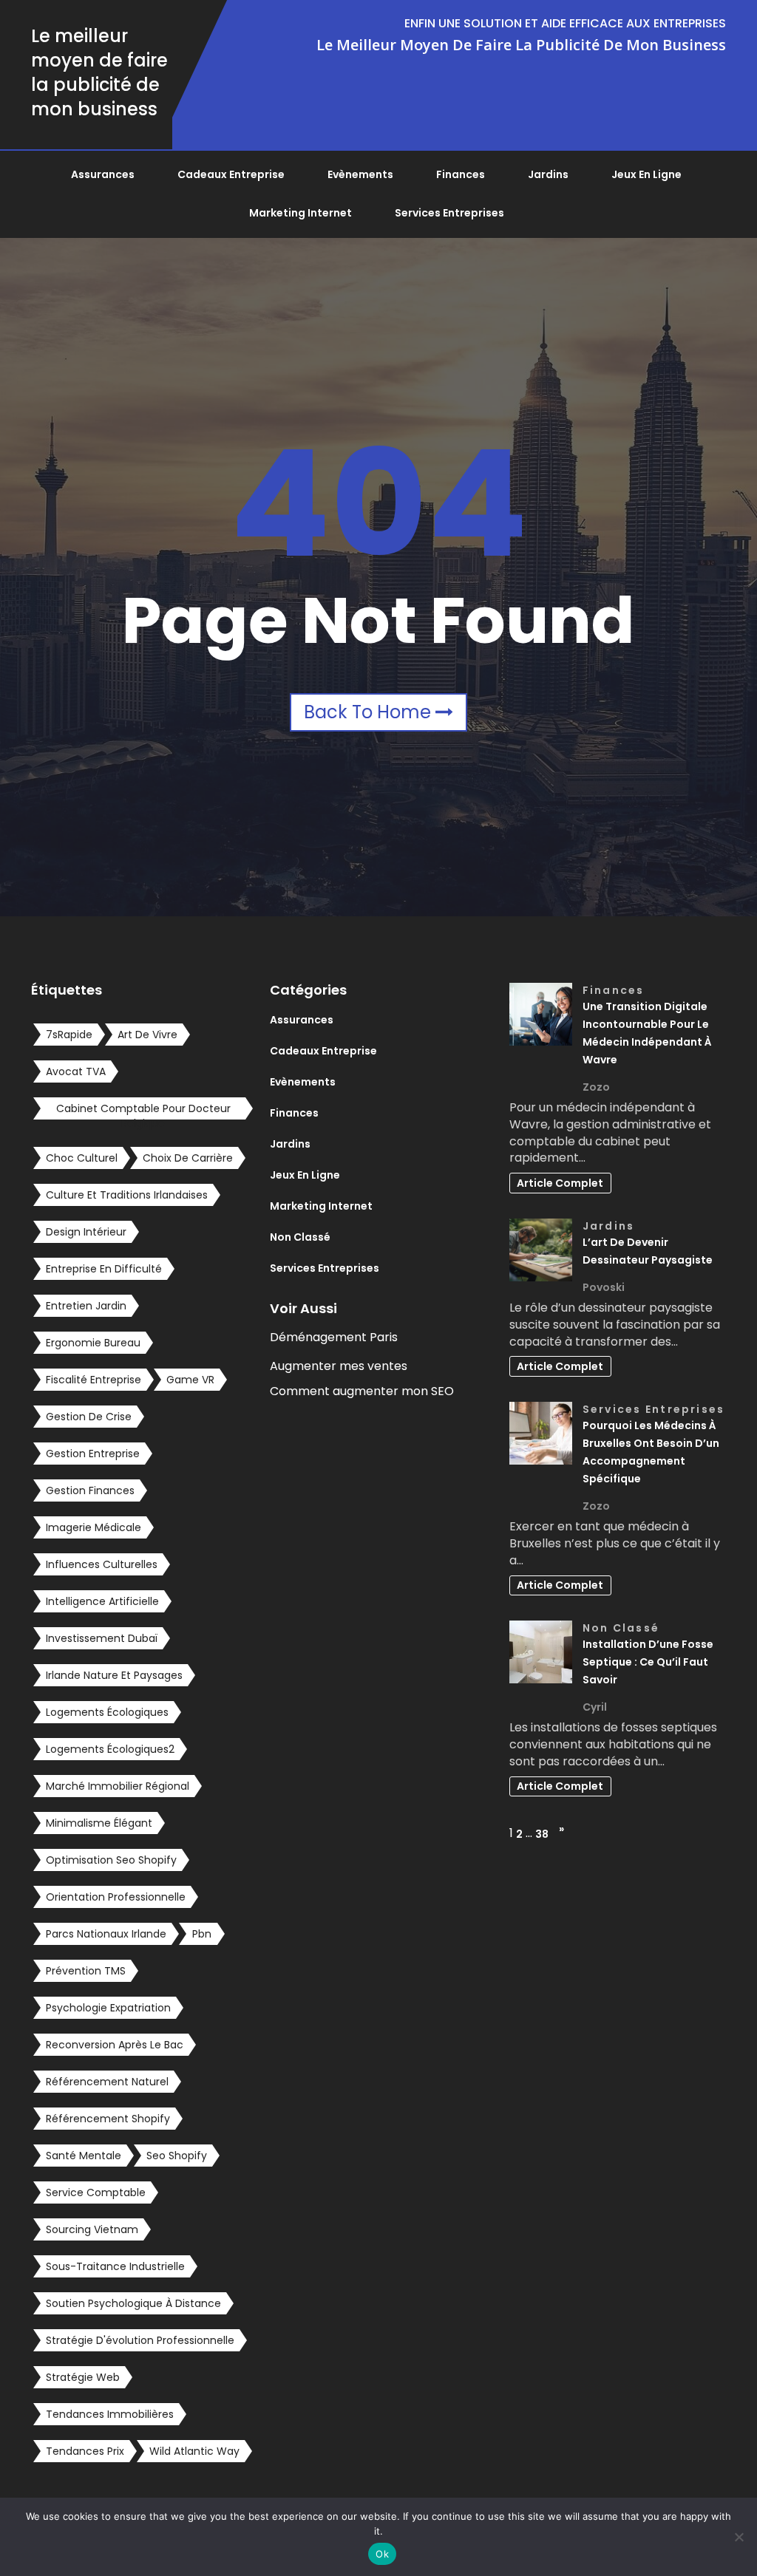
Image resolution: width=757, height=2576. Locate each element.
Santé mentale (84, 2156)
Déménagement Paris (334, 1337)
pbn (202, 1934)
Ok (382, 2554)
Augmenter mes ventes (339, 1366)
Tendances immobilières (110, 2414)
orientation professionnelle (116, 1897)
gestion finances (90, 1490)
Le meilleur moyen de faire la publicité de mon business (99, 72)
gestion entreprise (93, 1454)
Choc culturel (82, 1158)
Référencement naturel (107, 2082)
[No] (739, 2537)
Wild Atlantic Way (194, 2451)
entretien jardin (86, 1306)
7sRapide (69, 1035)
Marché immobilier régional (118, 1786)
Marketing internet (301, 213)
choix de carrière (188, 1158)
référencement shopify (108, 2119)
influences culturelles (102, 1564)
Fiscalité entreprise (94, 1380)
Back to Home (370, 712)
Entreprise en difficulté (104, 1269)
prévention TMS (86, 1971)
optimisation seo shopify (111, 1860)
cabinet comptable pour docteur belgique (143, 1110)
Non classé (300, 1237)
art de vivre (147, 1035)
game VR (190, 1380)
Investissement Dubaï (102, 1638)
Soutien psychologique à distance (133, 2303)
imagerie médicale (94, 1527)
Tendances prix (85, 2451)
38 (542, 1834)
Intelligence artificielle (102, 1601)
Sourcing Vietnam (92, 2229)
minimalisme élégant (99, 1823)
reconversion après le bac (115, 2045)
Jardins (548, 174)
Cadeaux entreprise (231, 174)
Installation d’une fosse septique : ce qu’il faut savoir (648, 1662)
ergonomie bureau (93, 1343)
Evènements (360, 174)
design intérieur (86, 1232)
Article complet (560, 1183)
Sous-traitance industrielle (115, 2266)
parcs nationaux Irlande (106, 1934)
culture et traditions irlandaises (127, 1195)
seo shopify (177, 2156)
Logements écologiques (107, 1712)
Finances (461, 174)
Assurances (103, 174)
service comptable (96, 2192)
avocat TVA (76, 1071)
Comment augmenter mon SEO (362, 1391)
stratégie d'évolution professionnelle (140, 2340)
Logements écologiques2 (110, 1749)
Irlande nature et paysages (114, 1675)
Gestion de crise (89, 1417)
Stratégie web (83, 2377)
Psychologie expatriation (108, 2008)
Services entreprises (449, 213)
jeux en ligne (646, 174)
